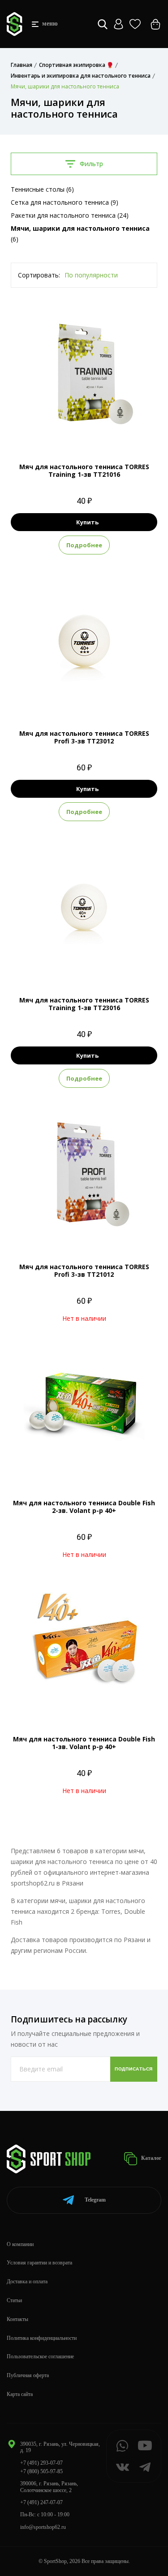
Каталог (151, 2158)
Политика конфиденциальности (42, 2338)
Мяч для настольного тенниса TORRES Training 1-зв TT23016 (84, 1004)
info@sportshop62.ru (43, 2527)
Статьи (14, 2300)
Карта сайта (20, 2394)
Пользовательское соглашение (40, 2356)
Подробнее (84, 545)
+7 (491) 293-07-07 (41, 2463)
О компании (20, 2244)
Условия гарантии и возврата (39, 2263)
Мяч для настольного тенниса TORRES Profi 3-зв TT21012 (84, 1270)
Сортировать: (39, 275)
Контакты (17, 2319)
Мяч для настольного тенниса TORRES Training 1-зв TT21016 (84, 470)
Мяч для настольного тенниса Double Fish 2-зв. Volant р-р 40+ (84, 1507)
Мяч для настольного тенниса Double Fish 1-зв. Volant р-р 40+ (84, 1743)
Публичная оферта (28, 2375)
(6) (80, 234)
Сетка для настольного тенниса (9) (65, 202)
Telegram (95, 2200)
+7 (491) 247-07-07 (41, 2502)
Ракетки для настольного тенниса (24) (70, 215)
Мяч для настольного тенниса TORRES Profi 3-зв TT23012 (84, 737)
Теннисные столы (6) (42, 189)
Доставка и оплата (27, 2281)
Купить (87, 522)
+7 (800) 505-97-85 (41, 2471)
